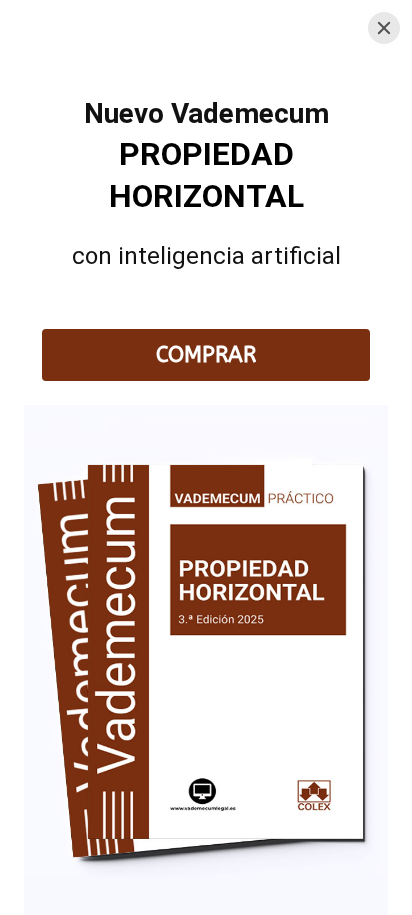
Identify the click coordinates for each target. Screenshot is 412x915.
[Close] (384, 28)
